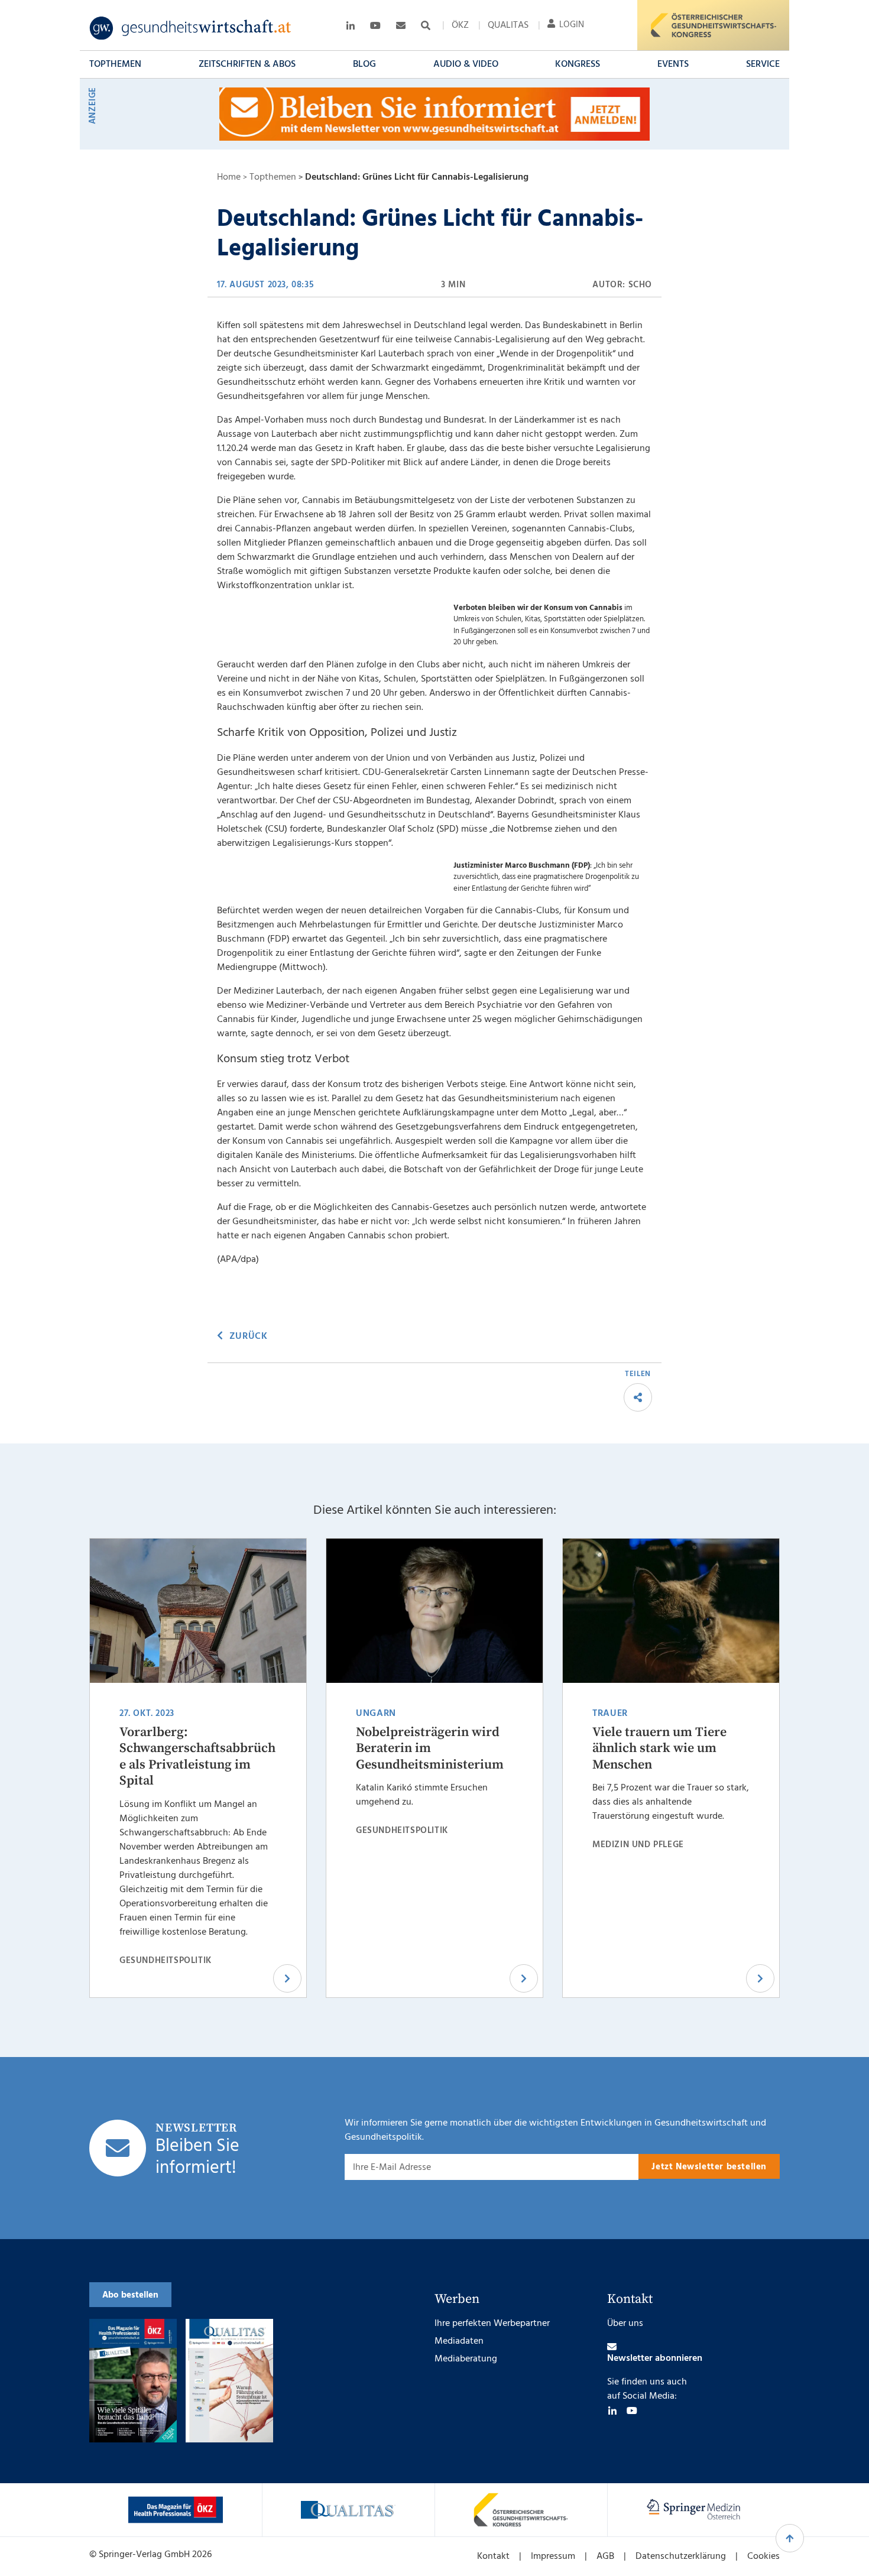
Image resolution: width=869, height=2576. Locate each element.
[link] (191, 28)
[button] (115, 64)
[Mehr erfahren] (176, 2510)
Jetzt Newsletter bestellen (709, 2167)
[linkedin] (612, 2410)
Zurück (248, 1336)
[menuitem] (460, 25)
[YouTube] (632, 2410)
